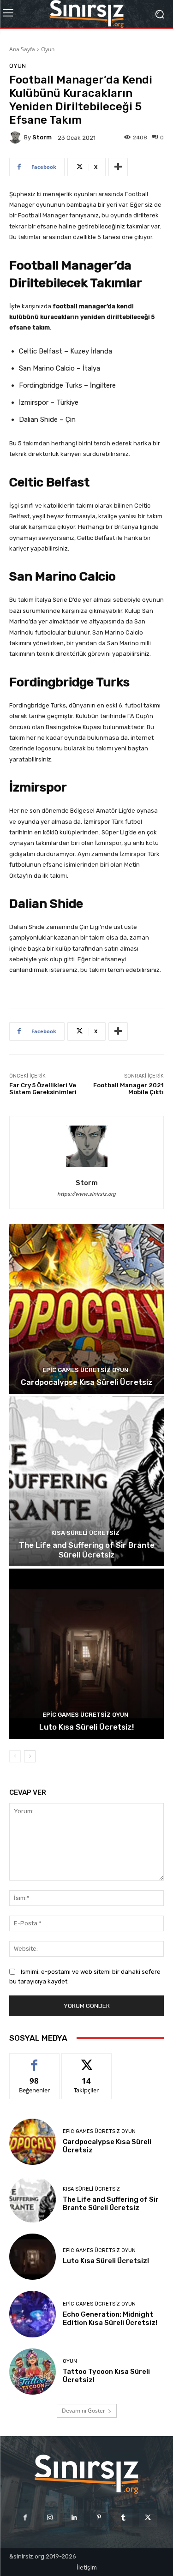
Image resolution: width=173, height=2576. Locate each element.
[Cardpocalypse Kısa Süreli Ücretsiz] (86, 1309)
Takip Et (86, 2060)
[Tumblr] (123, 2518)
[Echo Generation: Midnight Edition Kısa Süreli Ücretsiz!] (33, 2314)
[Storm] (17, 138)
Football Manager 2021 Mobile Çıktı (128, 1089)
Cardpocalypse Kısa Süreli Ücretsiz (87, 1382)
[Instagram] (50, 2518)
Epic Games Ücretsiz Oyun (85, 1370)
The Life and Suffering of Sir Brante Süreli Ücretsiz (87, 1550)
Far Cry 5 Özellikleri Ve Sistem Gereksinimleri (43, 1089)
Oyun (48, 49)
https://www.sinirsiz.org (86, 1194)
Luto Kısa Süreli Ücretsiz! (87, 1727)
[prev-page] (15, 1756)
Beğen (35, 2060)
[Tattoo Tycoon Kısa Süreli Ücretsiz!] (33, 2372)
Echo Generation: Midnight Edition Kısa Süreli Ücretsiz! (110, 2318)
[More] (118, 167)
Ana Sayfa (22, 49)
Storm (42, 137)
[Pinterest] (99, 2518)
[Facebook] (25, 2518)
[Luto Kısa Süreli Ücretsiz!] (86, 1654)
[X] (148, 2518)
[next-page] (30, 1756)
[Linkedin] (74, 2518)
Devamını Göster (84, 2411)
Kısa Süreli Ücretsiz (85, 1533)
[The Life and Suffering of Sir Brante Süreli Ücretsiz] (86, 1482)
